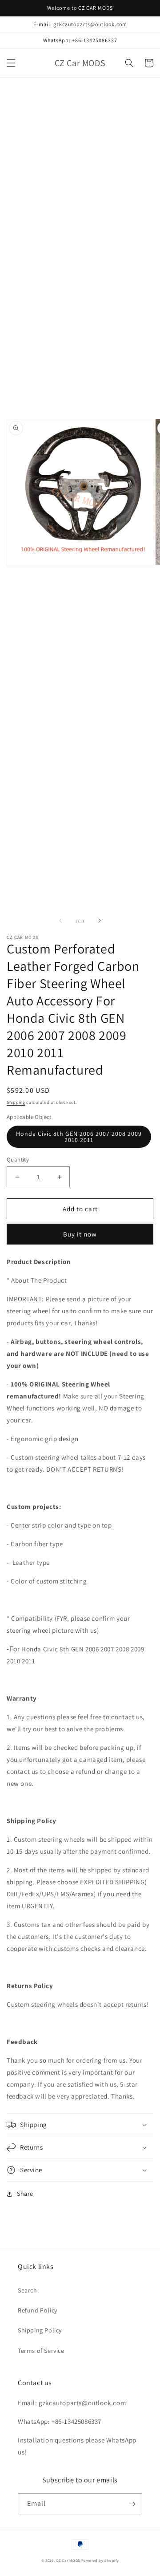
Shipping (16, 1102)
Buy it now (80, 1234)
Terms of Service (41, 2351)
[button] (11, 63)
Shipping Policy (40, 2330)
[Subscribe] (132, 2504)
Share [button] (25, 2194)
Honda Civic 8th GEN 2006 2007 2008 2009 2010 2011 (79, 1137)
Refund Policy (38, 2310)
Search (28, 2290)
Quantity (18, 1160)
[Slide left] (60, 921)
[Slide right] (100, 921)
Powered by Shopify (100, 2560)
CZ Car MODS (68, 2560)
